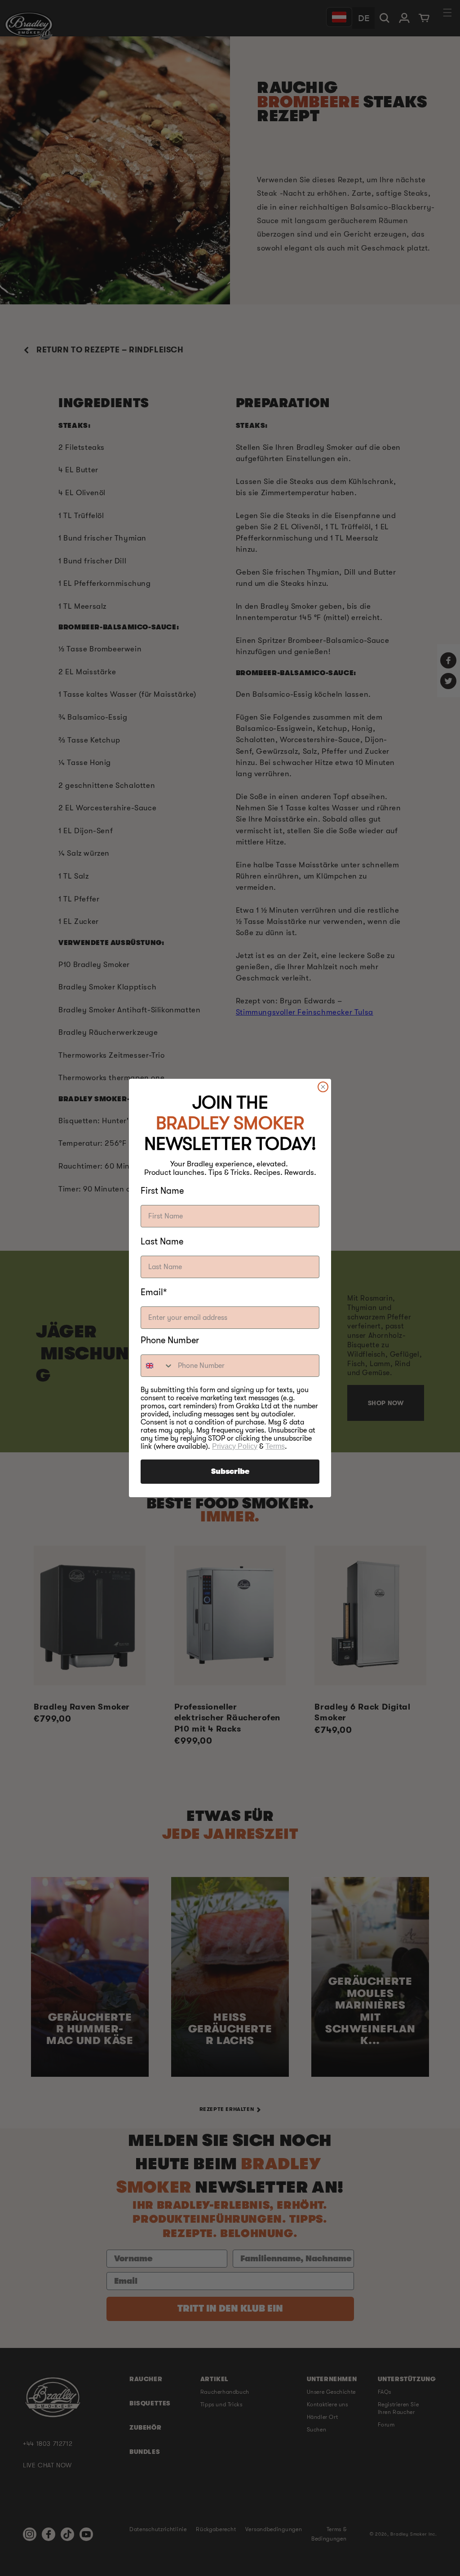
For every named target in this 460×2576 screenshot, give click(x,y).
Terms (275, 1446)
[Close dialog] (323, 1087)
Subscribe (230, 1472)
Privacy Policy (235, 1446)
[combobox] (157, 1366)
